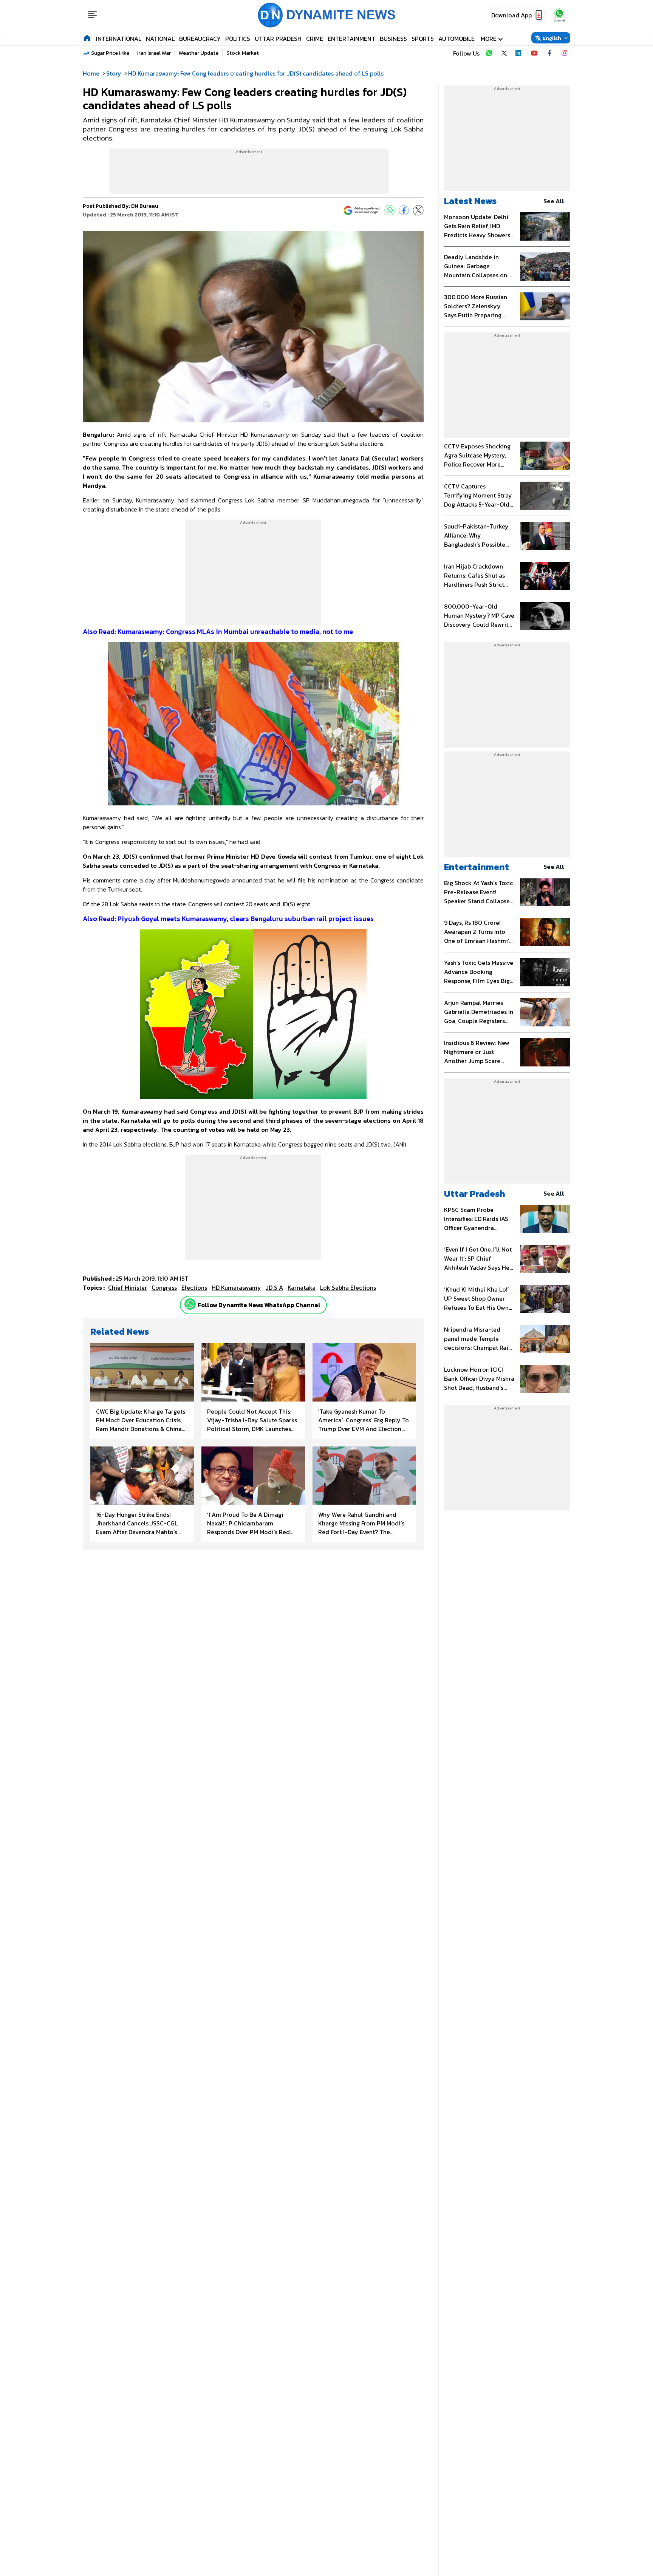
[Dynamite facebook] (549, 53)
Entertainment (351, 39)
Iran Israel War (154, 53)
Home (91, 73)
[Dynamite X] (504, 53)
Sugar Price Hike (110, 53)
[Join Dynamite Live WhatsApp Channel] (489, 53)
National (160, 39)
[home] (87, 38)
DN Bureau (145, 206)
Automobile (456, 39)
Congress (164, 1287)
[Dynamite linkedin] (519, 53)
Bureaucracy (200, 39)
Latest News (470, 201)
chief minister (128, 1287)
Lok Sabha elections (348, 1287)
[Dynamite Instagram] (565, 53)
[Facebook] (404, 210)
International (119, 39)
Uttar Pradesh (278, 39)
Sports (423, 39)
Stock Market (243, 53)
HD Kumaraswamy (236, 1287)
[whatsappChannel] (559, 15)
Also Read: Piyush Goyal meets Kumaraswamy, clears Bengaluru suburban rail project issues (228, 919)
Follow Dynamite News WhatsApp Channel (259, 1305)
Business (393, 39)
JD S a (274, 1287)
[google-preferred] (362, 210)
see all (554, 201)
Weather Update (199, 53)
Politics (238, 39)
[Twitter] (418, 210)
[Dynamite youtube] (534, 53)
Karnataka (302, 1287)
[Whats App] (390, 210)
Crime (315, 39)
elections (194, 1287)
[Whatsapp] (190, 1304)
